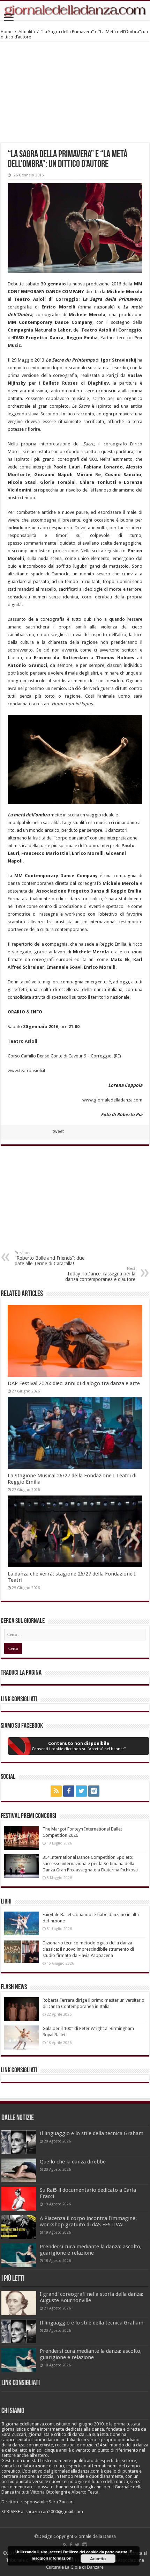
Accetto (98, 2559)
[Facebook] (69, 1791)
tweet (58, 1131)
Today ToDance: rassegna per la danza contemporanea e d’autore (100, 1274)
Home (7, 32)
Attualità (27, 32)
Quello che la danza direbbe (73, 2162)
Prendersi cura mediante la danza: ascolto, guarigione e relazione (91, 2250)
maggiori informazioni (52, 2558)
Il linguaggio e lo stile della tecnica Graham (92, 2133)
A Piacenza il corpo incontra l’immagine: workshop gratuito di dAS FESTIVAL (88, 2221)
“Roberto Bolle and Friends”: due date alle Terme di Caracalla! (50, 1258)
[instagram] (94, 1791)
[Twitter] (81, 1791)
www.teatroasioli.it (27, 1071)
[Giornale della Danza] (75, 11)
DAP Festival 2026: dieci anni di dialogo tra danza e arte (74, 1383)
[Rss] (56, 1791)
